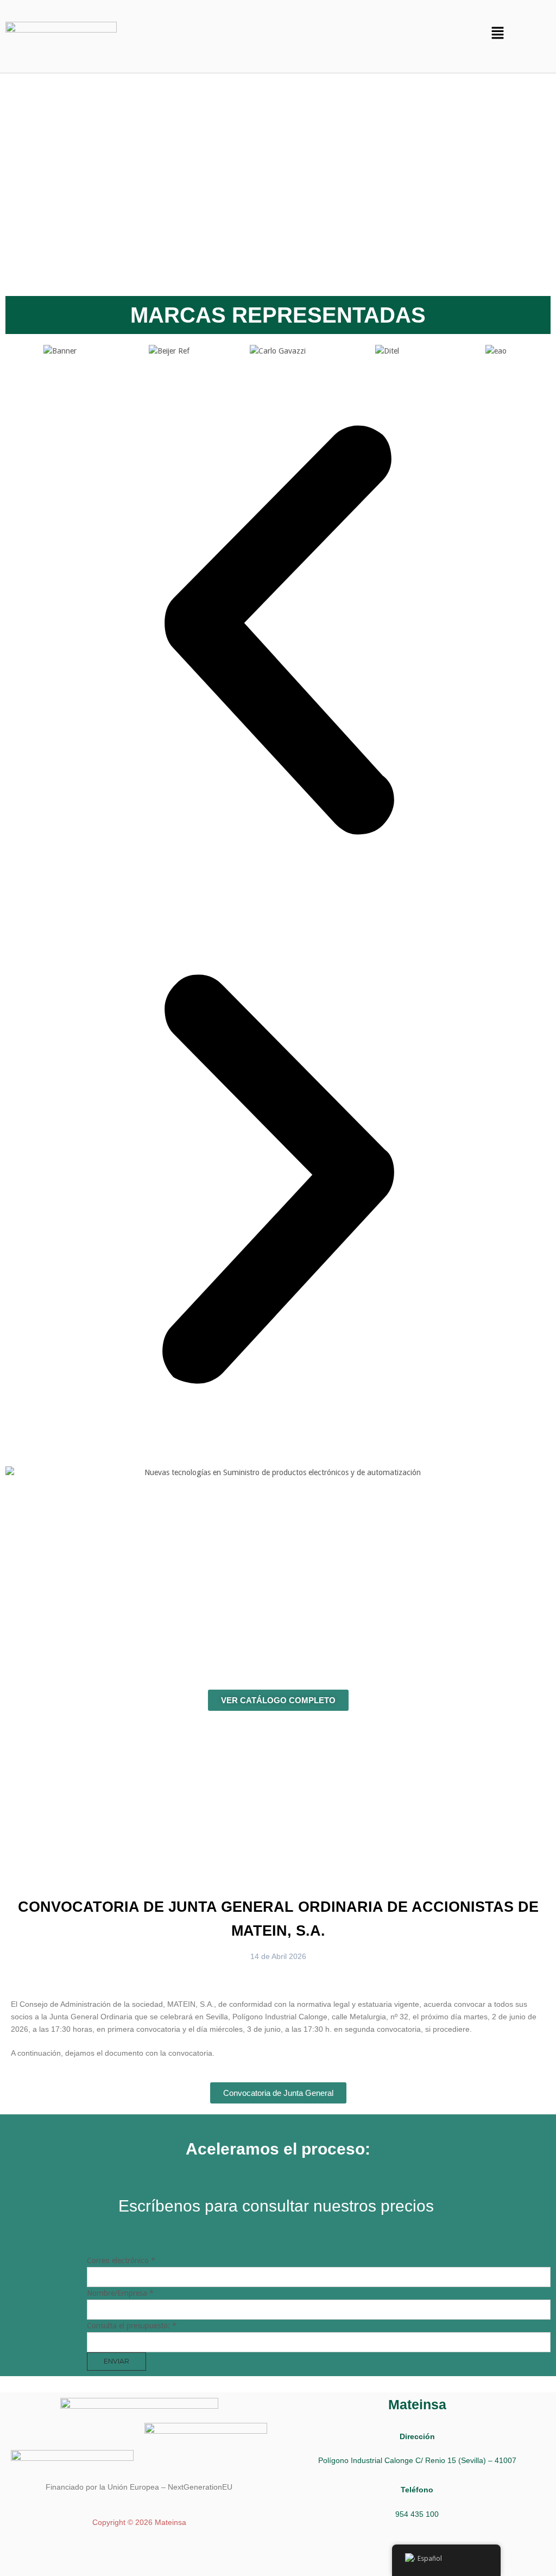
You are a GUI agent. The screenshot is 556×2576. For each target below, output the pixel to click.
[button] (497, 34)
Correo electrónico (121, 2260)
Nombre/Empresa (120, 2293)
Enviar (116, 2361)
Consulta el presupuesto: (132, 2326)
